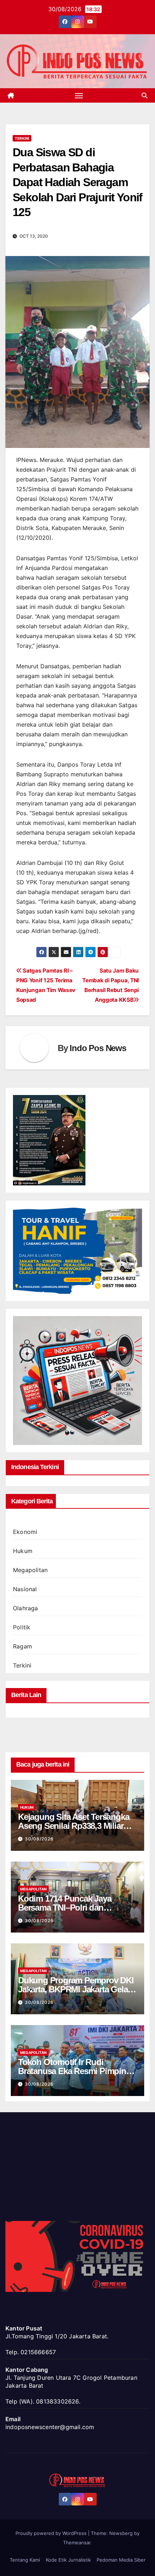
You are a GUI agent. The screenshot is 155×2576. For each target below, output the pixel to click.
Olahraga (26, 1608)
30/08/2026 (39, 1839)
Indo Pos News (98, 1048)
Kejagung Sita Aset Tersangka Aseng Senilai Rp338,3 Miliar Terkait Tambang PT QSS (74, 1826)
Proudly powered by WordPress (52, 2533)
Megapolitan (30, 1570)
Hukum (23, 1551)
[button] (145, 95)
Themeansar (77, 2543)
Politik (22, 1627)
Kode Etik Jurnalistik (68, 2560)
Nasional (25, 1589)
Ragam (23, 1646)
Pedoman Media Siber (121, 2560)
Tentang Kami (25, 2560)
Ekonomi (25, 1532)
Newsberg (121, 2533)
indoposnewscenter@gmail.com (50, 2427)
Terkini (22, 138)
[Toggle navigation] (79, 95)
